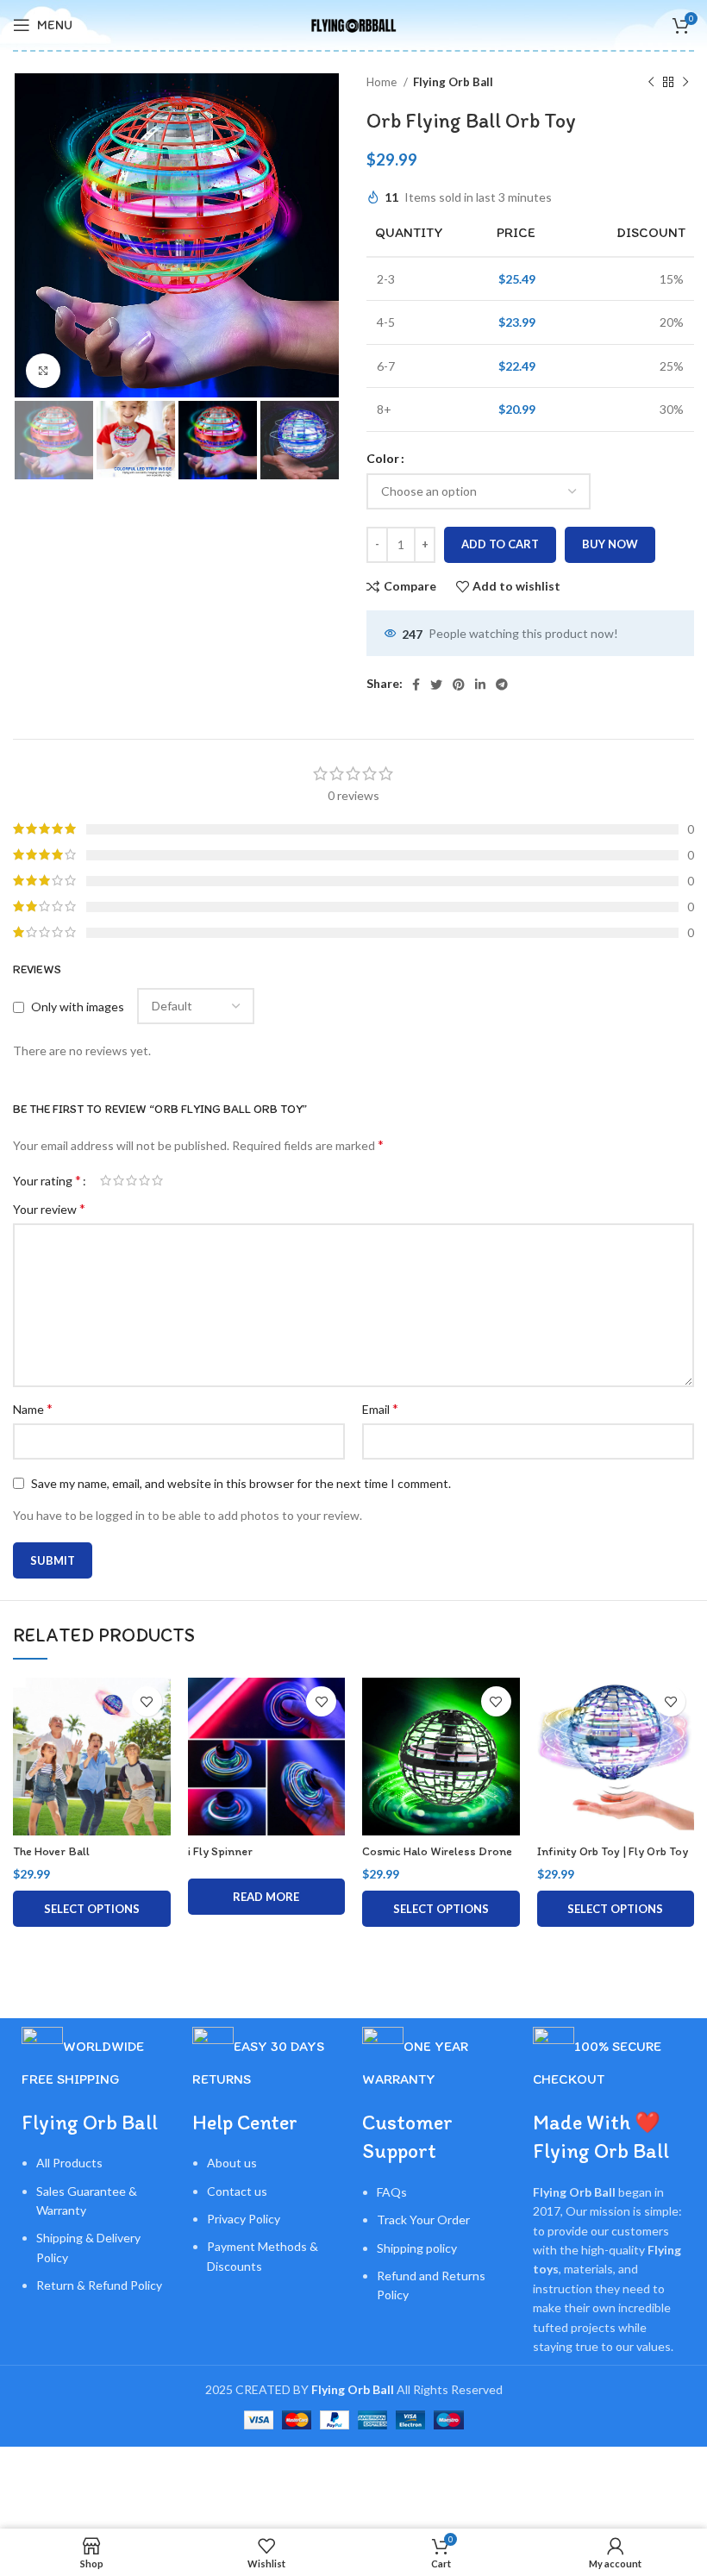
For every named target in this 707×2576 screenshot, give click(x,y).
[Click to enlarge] (43, 371)
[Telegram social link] (502, 685)
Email (380, 1408)
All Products (69, 2163)
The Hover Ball (51, 1851)
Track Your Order (423, 2220)
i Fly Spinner (220, 1851)
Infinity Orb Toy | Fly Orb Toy (613, 1851)
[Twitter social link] (436, 685)
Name (33, 1408)
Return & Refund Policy (99, 2285)
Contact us (237, 2191)
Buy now (610, 544)
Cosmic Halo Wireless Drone (437, 1851)
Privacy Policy (244, 2219)
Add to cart (500, 544)
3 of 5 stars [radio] (131, 1180)
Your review (49, 1208)
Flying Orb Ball (453, 82)
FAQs (392, 2192)
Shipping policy (417, 2248)
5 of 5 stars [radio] (157, 1180)
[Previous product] (651, 83)
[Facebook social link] (416, 685)
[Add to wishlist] (147, 1701)
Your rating (47, 1180)
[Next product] (685, 83)
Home (383, 82)
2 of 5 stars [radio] (119, 1180)
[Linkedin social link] (480, 685)
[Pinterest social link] (459, 685)
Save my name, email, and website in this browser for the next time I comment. (241, 1483)
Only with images (78, 1007)
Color (383, 458)
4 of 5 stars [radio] (144, 1180)
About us (232, 2163)
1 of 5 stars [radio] (106, 1180)
